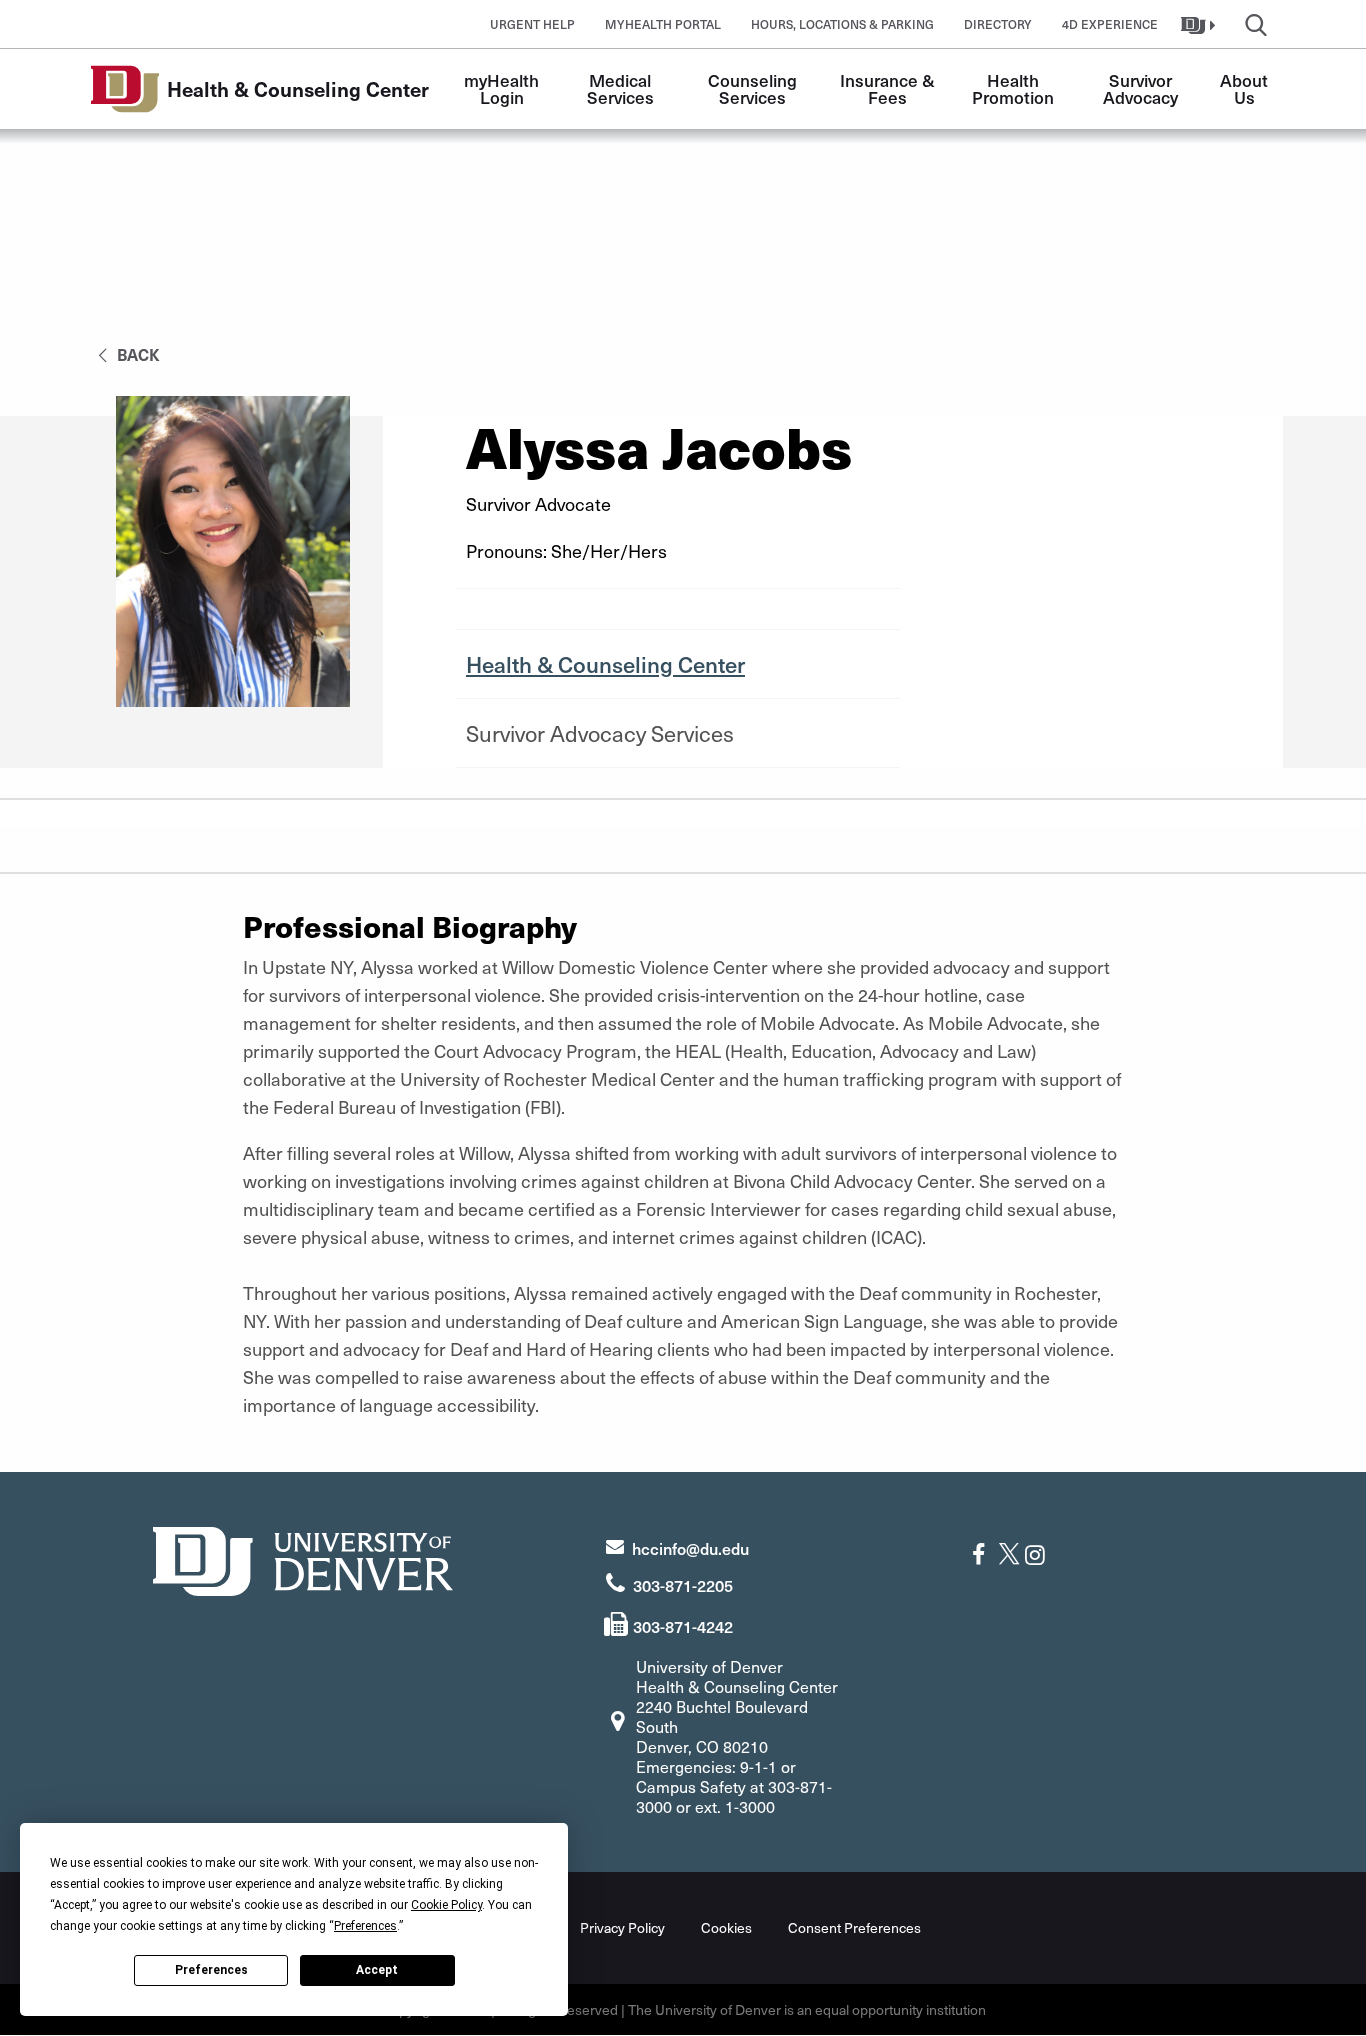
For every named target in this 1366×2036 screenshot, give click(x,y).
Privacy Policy (622, 1927)
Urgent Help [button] (532, 24)
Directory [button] (998, 24)
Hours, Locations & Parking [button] (842, 24)
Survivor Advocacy (1140, 88)
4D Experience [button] (1110, 24)
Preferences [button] (365, 1926)
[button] (1200, 24)
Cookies (726, 1927)
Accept (377, 1970)
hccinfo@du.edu (690, 1548)
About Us (1246, 88)
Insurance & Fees (889, 88)
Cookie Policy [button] (446, 1905)
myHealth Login (503, 88)
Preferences (211, 1970)
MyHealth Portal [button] (663, 24)
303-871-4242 (683, 1626)
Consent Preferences (854, 1927)
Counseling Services (754, 88)
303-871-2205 (683, 1585)
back (136, 354)
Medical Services (621, 88)
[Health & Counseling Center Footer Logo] (303, 1558)
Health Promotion (1013, 88)
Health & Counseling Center (605, 664)
